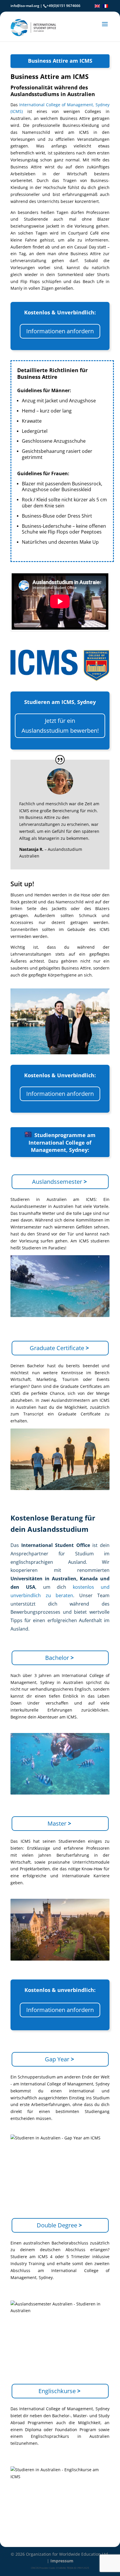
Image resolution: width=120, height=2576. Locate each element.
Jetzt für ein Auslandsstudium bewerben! (60, 726)
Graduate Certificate (59, 1348)
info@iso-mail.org (25, 6)
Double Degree (59, 2225)
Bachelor (59, 1658)
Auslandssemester (59, 1182)
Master (59, 1823)
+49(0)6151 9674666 (63, 6)
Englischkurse (59, 2391)
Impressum (62, 2561)
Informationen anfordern (60, 331)
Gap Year (59, 2059)
